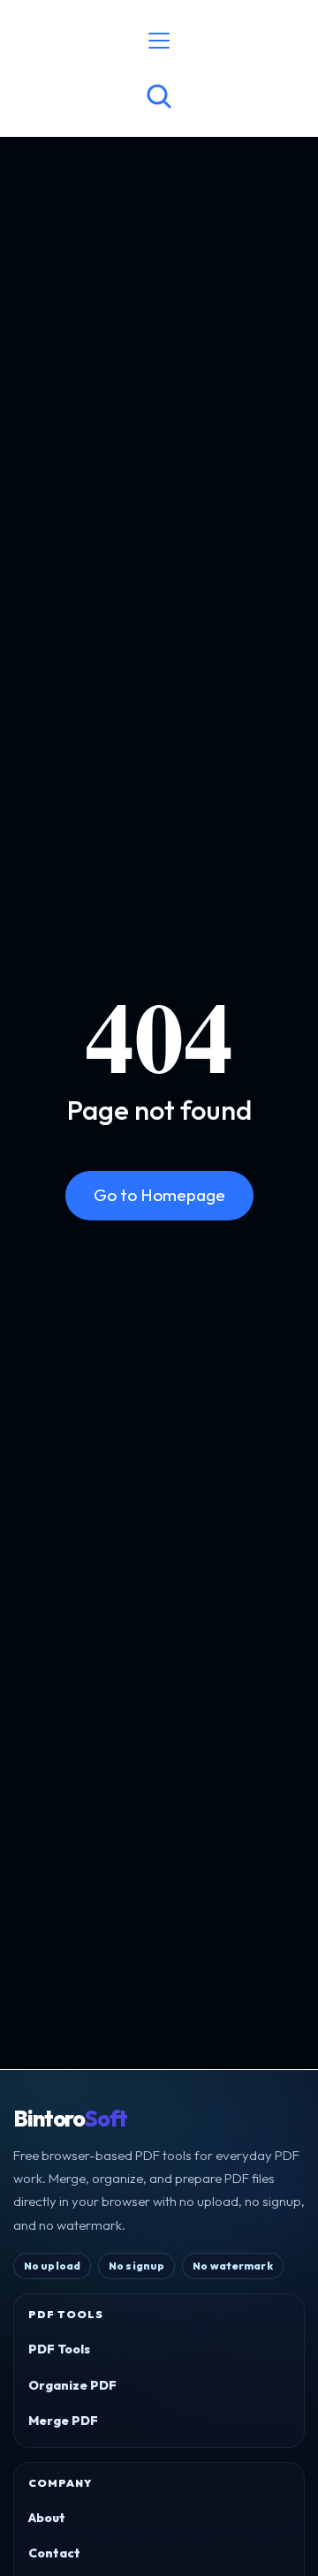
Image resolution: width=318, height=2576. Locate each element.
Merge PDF (63, 2421)
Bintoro (70, 2119)
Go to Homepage (159, 1195)
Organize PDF (72, 2385)
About (47, 2518)
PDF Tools (59, 2349)
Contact (54, 2553)
